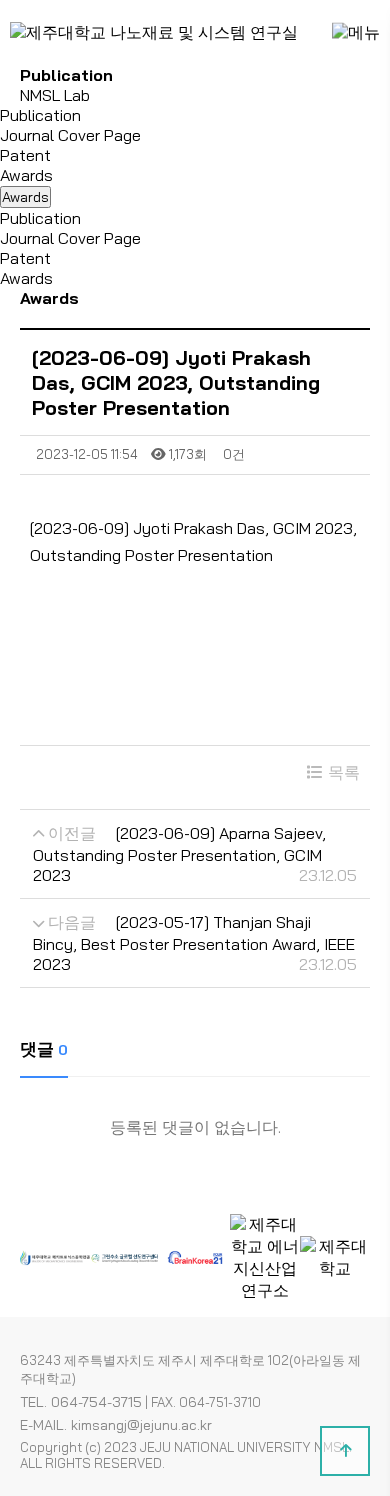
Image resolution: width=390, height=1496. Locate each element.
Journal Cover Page (70, 135)
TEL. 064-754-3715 (81, 1402)
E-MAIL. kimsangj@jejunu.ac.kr (116, 1425)
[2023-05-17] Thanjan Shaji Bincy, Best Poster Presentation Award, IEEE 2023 (194, 943)
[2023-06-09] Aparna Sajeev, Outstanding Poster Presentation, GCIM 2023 (179, 854)
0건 (232, 454)
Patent (25, 155)
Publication (40, 115)
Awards (26, 175)
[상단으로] (345, 1451)
